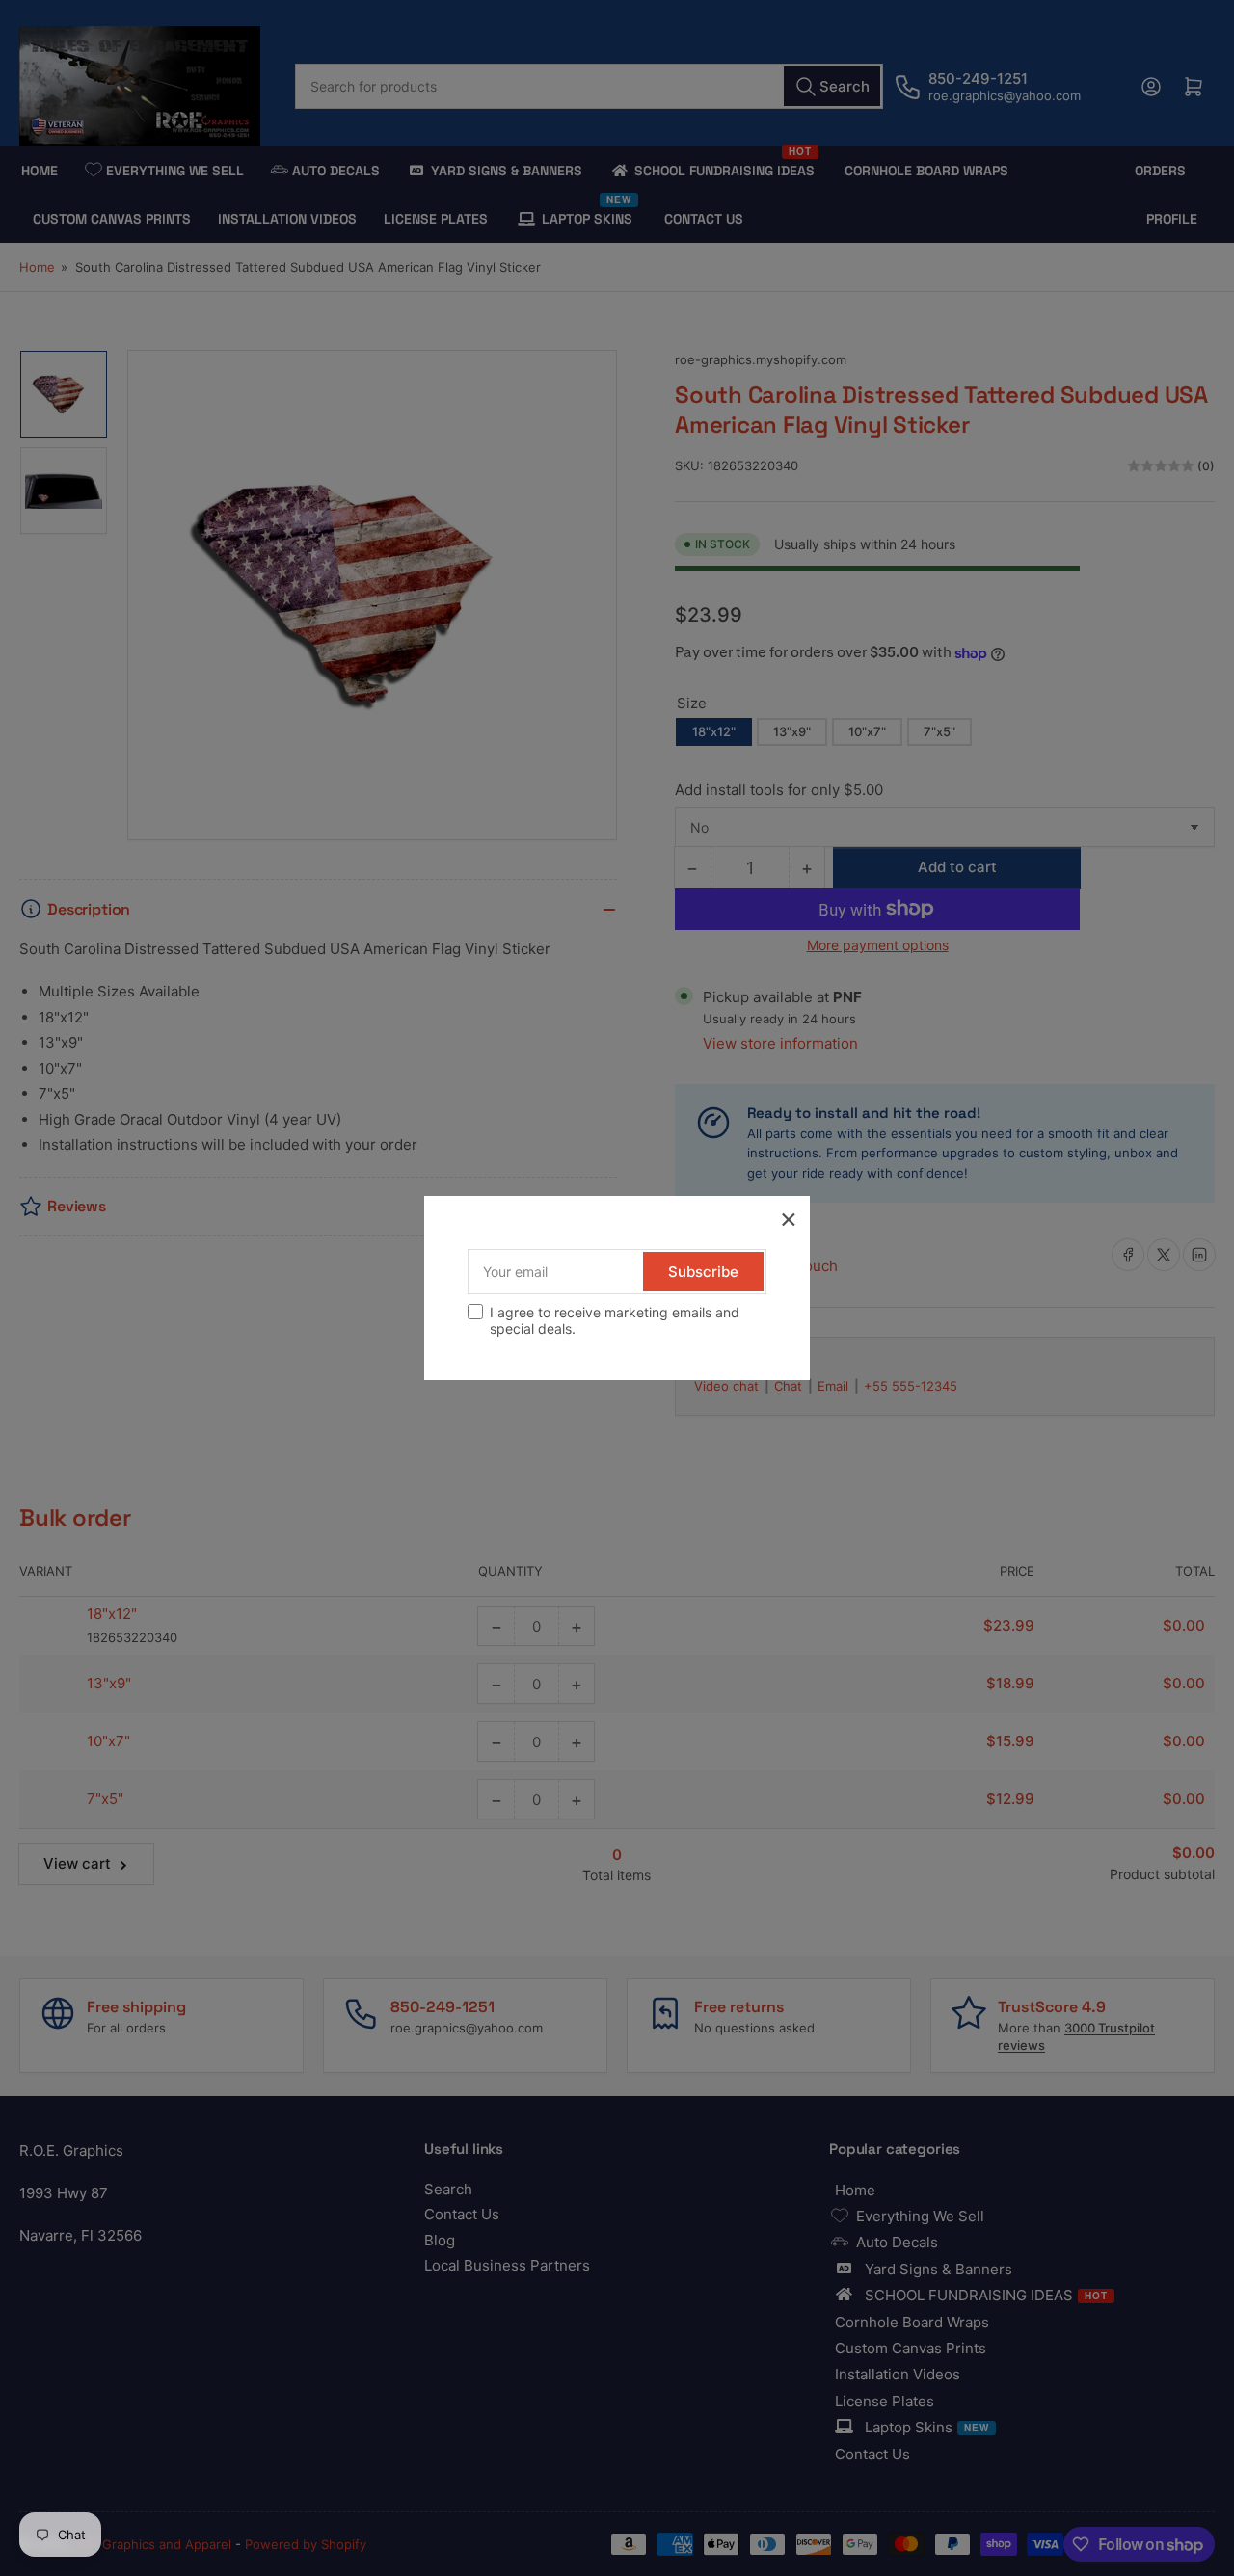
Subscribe (703, 1272)
